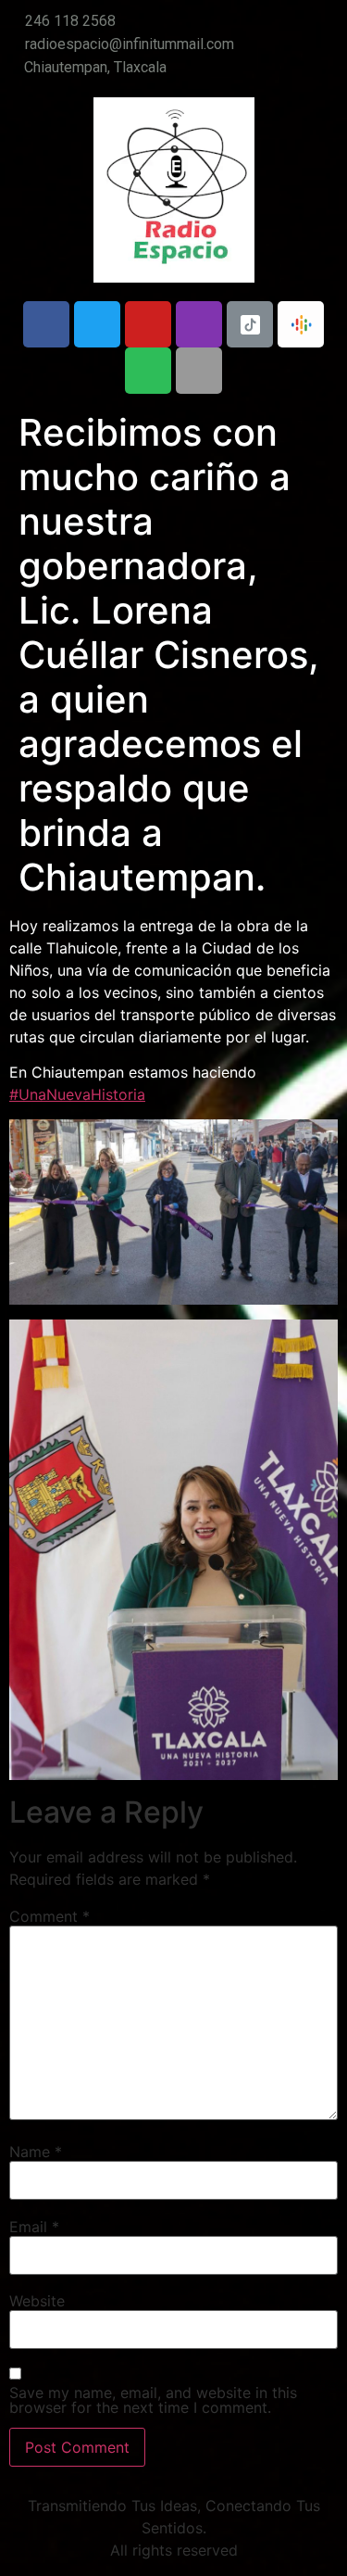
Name (36, 2152)
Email (34, 2227)
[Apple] (199, 371)
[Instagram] (199, 324)
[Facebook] (46, 324)
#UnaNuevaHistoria (77, 1094)
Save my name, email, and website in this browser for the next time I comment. (153, 2400)
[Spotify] (148, 371)
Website (37, 2301)
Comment (50, 1916)
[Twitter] (97, 324)
